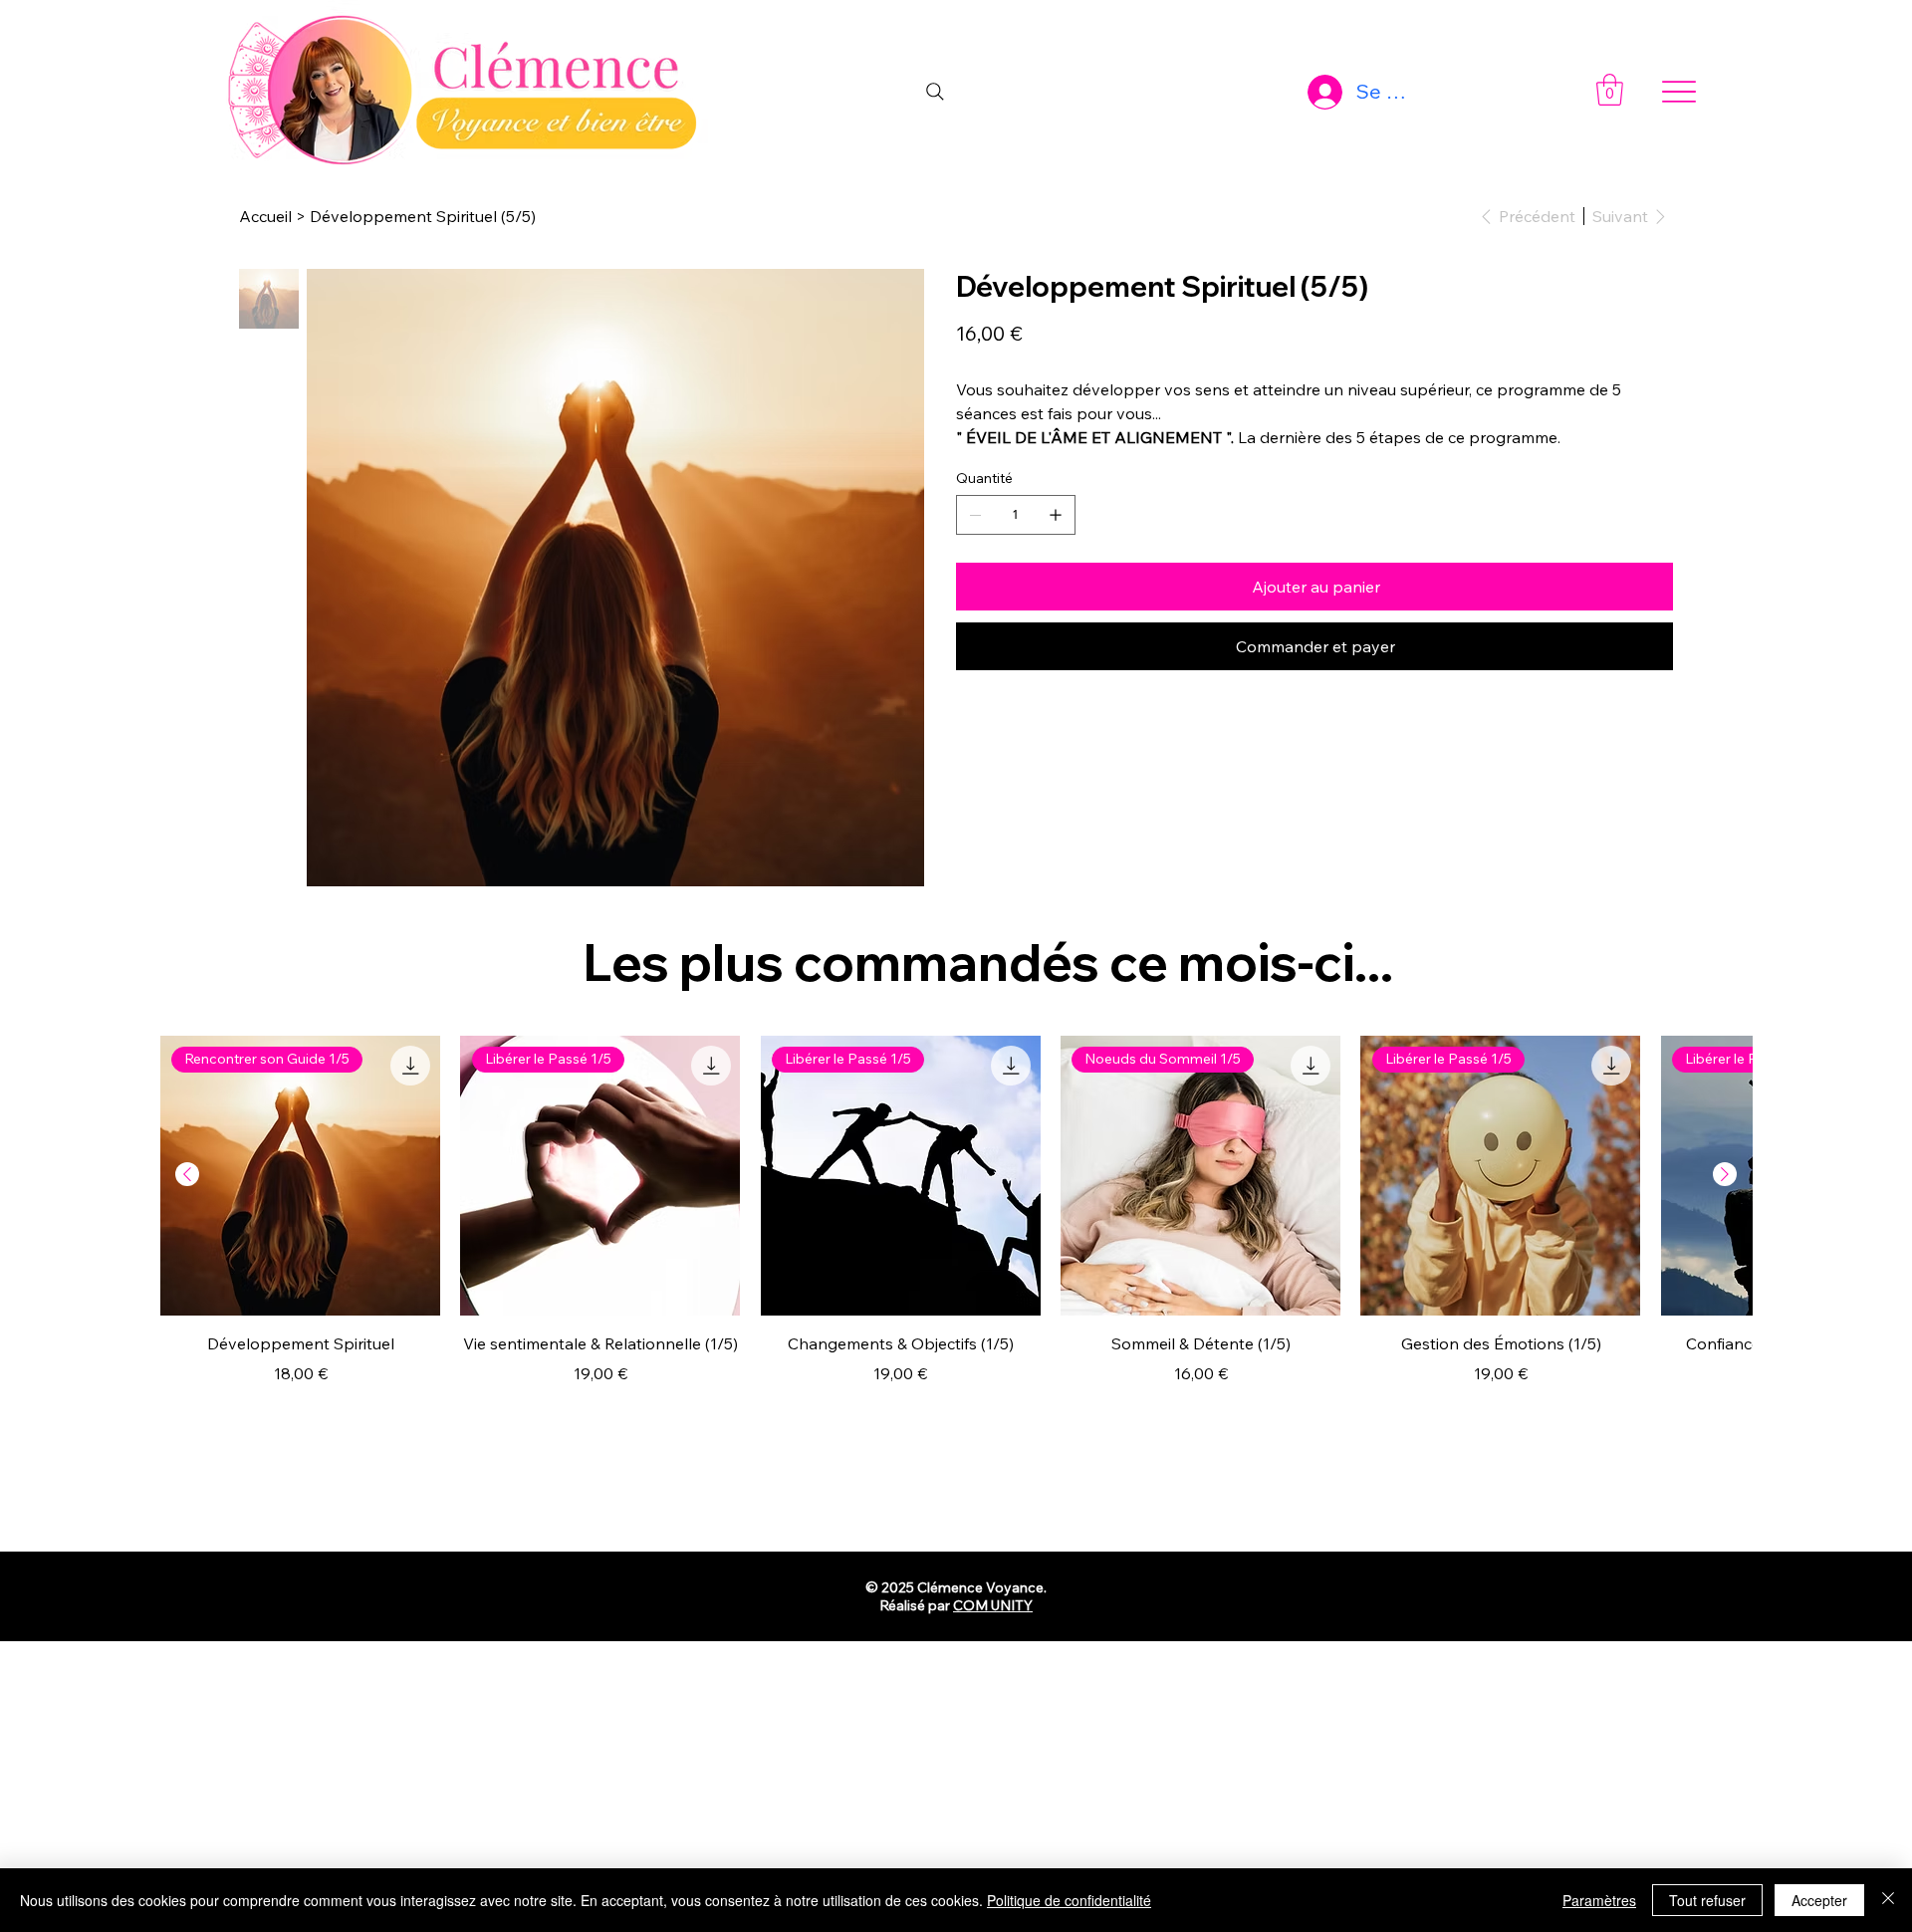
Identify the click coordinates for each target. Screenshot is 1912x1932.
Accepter (1819, 1900)
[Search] (935, 92)
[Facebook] (990, 752)
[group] (956, 1223)
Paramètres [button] (1599, 1900)
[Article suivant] (1725, 1174)
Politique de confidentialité (1069, 1900)
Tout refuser (1707, 1900)
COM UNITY (993, 1605)
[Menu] (1679, 92)
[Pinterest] (1014, 752)
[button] (1610, 90)
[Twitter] (1038, 752)
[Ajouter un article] (1056, 515)
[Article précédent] (187, 1174)
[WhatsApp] (966, 752)
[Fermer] (1888, 1900)
